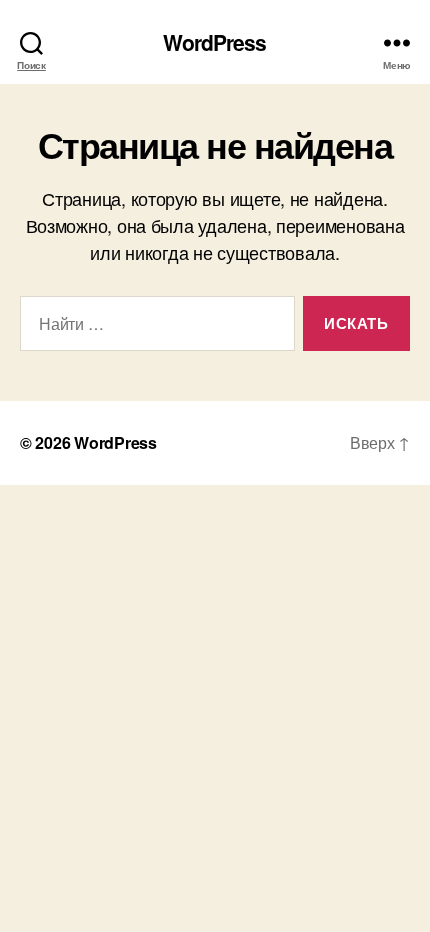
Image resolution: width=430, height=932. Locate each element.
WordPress (214, 42)
